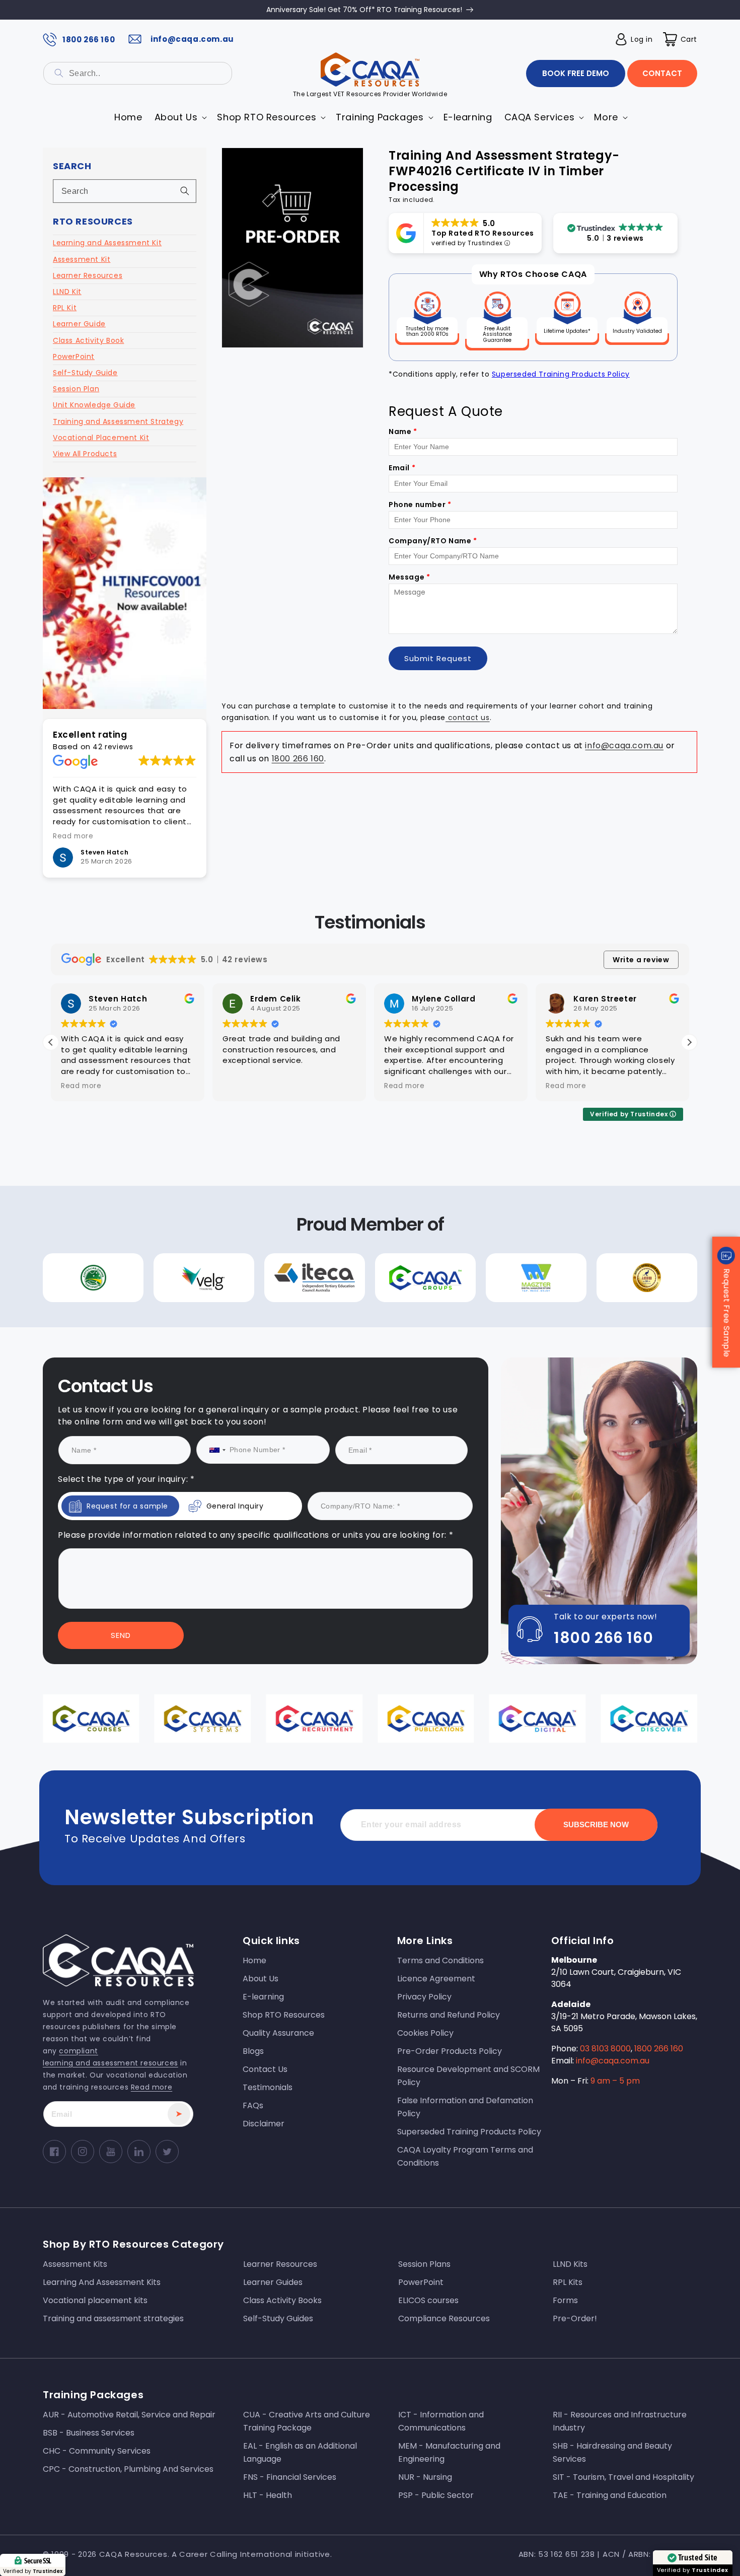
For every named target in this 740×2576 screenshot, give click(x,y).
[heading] (271, 1261)
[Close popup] (555, 1202)
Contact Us (271, 1390)
